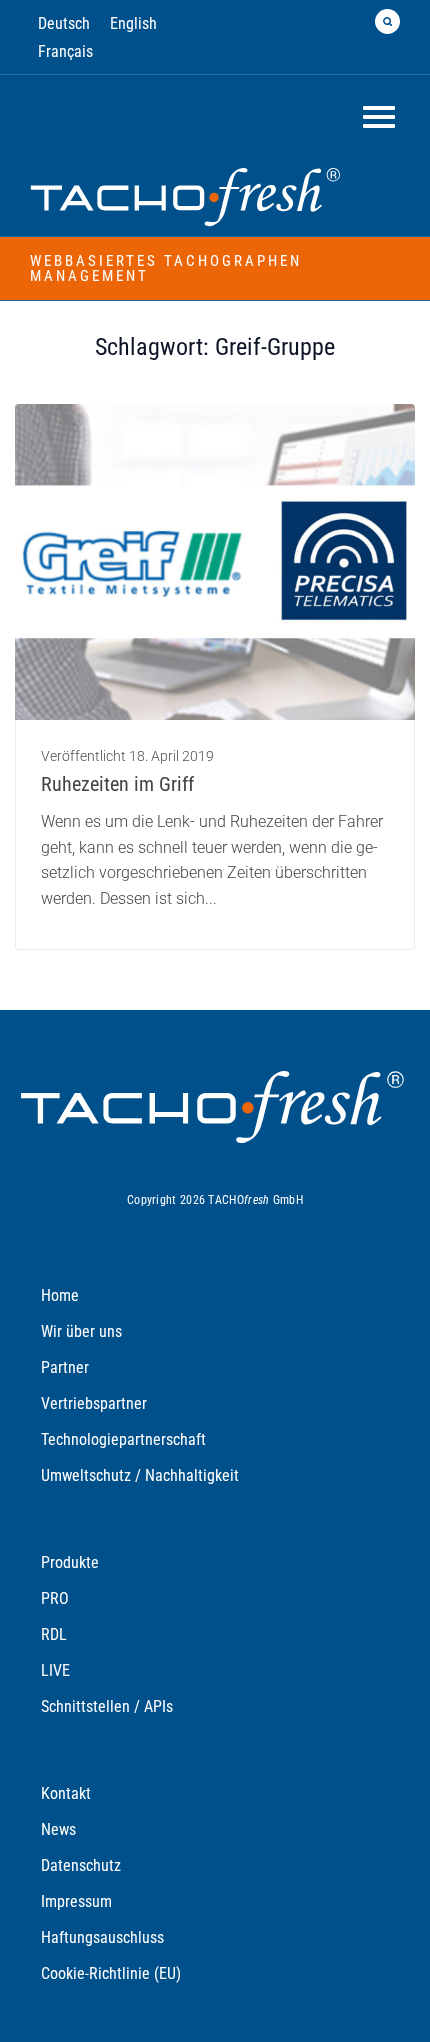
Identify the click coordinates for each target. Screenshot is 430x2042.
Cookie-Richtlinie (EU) (111, 1973)
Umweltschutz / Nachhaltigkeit (140, 1475)
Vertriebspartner (94, 1403)
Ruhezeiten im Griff (117, 784)
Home (60, 1295)
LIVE (55, 1670)
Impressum (76, 1901)
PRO (55, 1598)
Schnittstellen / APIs (107, 1706)
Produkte (70, 1562)
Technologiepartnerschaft (123, 1439)
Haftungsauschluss (102, 1937)
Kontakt (66, 1793)
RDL (54, 1634)
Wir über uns (81, 1331)
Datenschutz (81, 1865)
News (58, 1829)
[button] (387, 21)
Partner (65, 1367)
